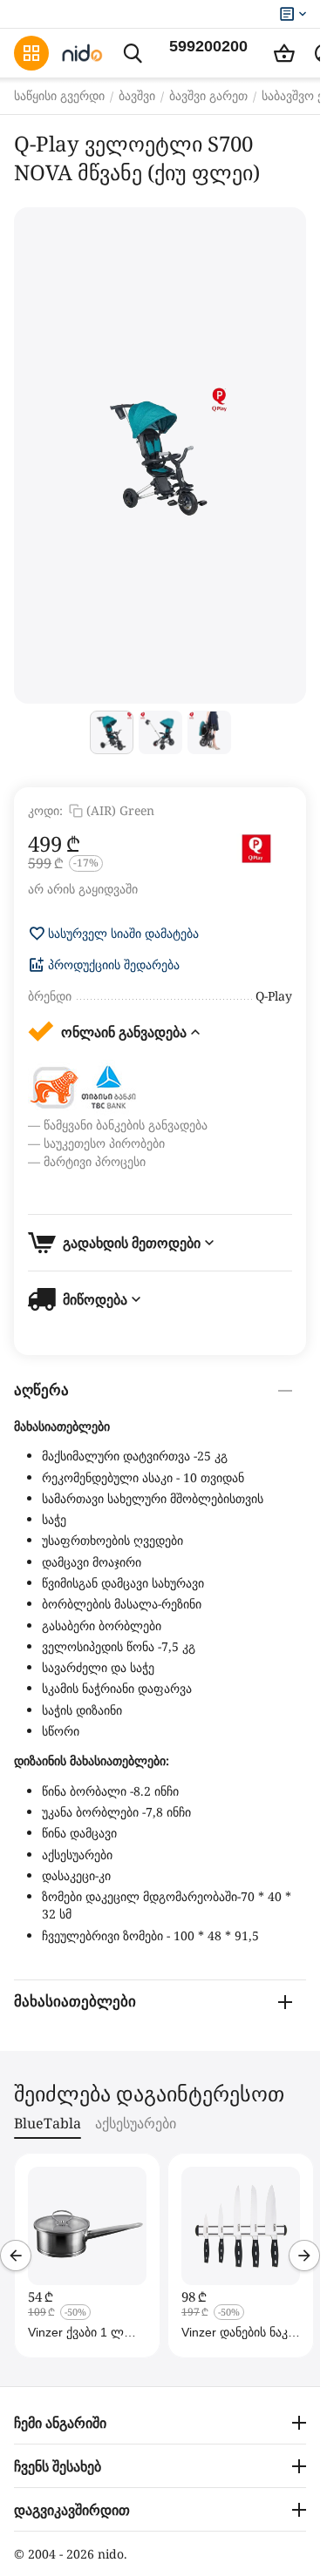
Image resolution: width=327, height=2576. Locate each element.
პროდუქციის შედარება (114, 965)
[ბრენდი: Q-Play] (257, 849)
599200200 (208, 46)
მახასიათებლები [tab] (75, 2002)
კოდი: (45, 810)
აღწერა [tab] (41, 1390)
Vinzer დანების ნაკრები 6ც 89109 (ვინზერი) (237, 2332)
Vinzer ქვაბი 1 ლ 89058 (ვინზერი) (76, 2332)
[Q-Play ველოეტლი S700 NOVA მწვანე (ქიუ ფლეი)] (160, 455)
